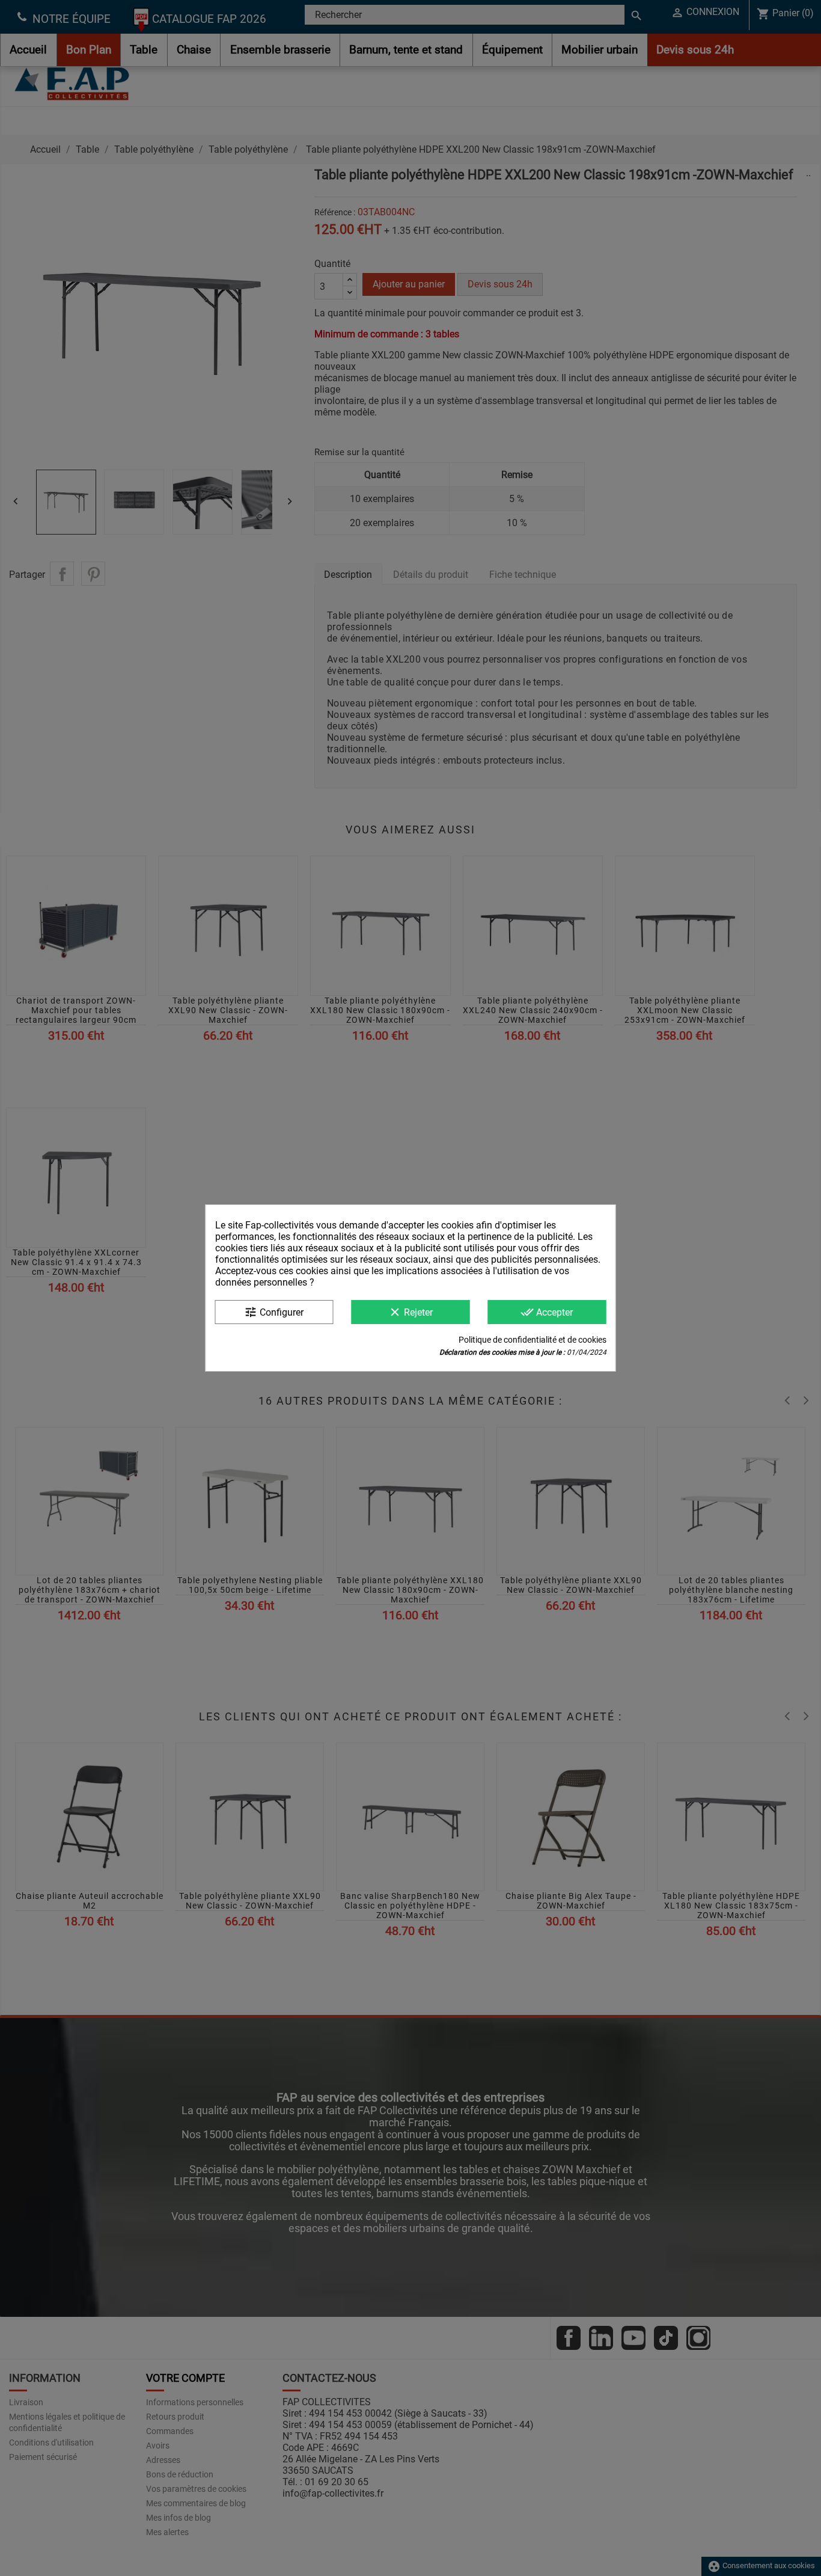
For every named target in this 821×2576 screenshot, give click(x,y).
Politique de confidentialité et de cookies (533, 1340)
